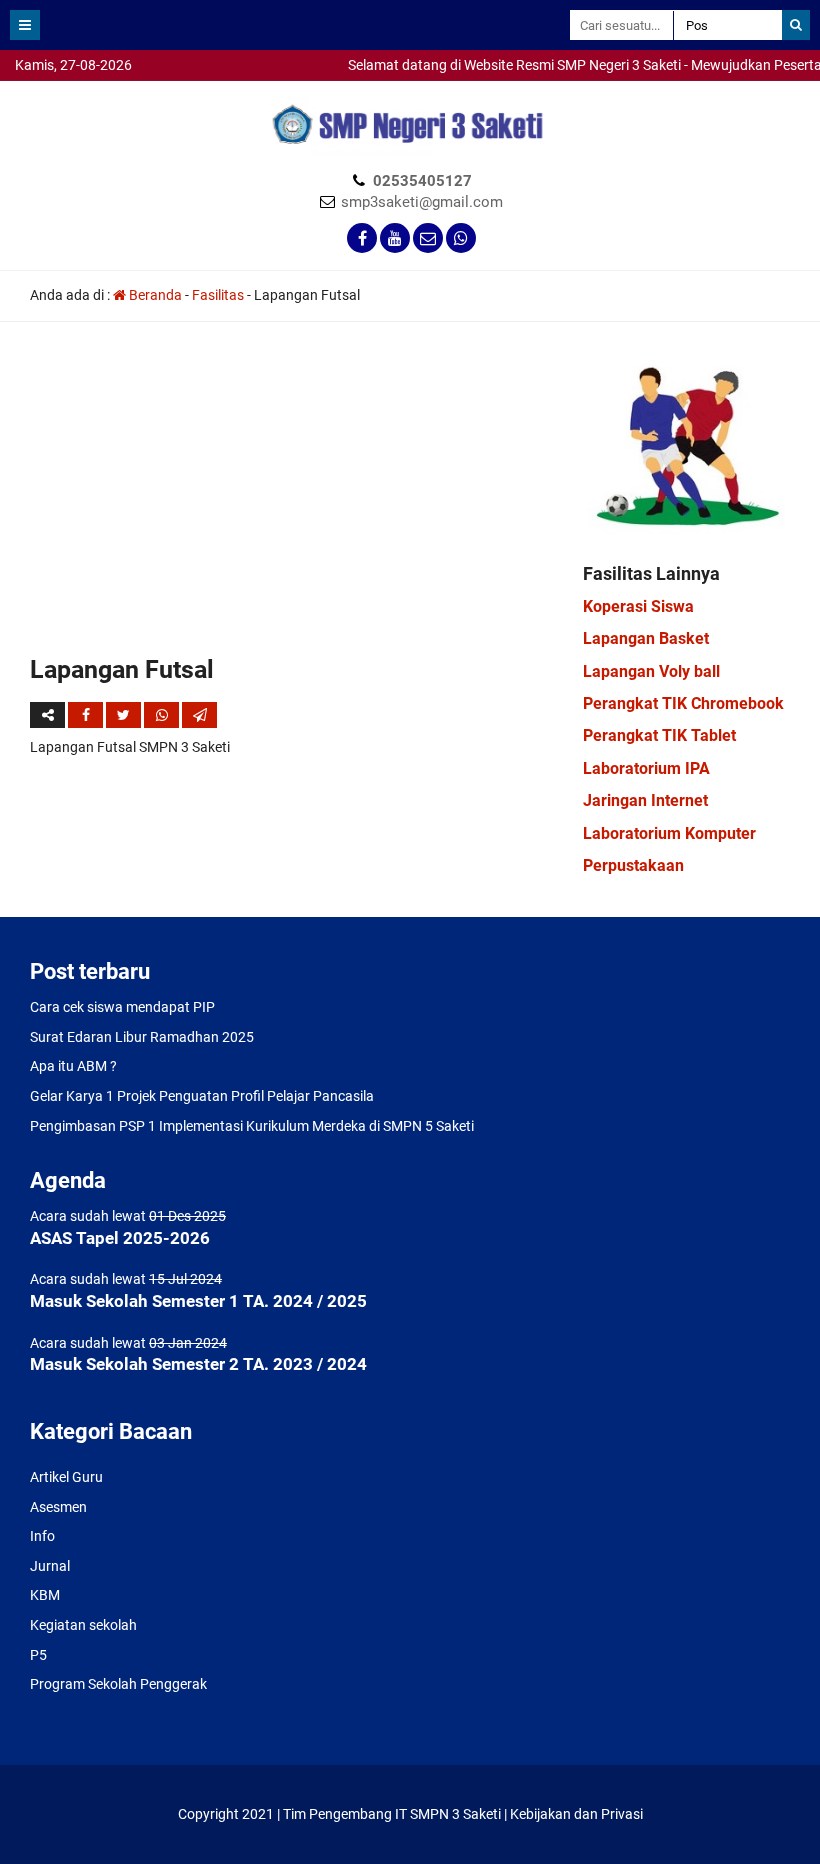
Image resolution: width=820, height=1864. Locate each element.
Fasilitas (218, 295)
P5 (38, 1655)
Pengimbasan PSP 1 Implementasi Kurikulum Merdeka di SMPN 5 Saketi (252, 1126)
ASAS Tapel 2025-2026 (120, 1238)
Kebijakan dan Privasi (576, 1814)
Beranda (154, 295)
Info (42, 1536)
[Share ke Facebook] (87, 715)
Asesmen (58, 1507)
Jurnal (50, 1566)
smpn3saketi (40, 90)
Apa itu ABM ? (73, 1066)
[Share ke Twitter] (125, 715)
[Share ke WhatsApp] (161, 715)
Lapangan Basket (646, 638)
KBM (45, 1595)
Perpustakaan (633, 865)
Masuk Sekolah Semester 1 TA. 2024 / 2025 (198, 1301)
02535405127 (422, 181)
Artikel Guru (66, 1477)
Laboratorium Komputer (669, 833)
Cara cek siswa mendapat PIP (122, 1007)
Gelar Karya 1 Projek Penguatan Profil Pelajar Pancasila (202, 1096)
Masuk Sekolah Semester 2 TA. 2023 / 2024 (198, 1364)
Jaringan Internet (645, 800)
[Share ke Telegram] (199, 715)
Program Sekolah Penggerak (118, 1684)
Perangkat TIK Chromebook (683, 703)
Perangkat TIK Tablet (659, 735)
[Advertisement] (291, 502)
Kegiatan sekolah (83, 1625)
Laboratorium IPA (646, 768)
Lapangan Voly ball (651, 671)
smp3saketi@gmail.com (422, 202)
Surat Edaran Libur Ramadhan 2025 (142, 1037)
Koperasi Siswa (638, 606)
